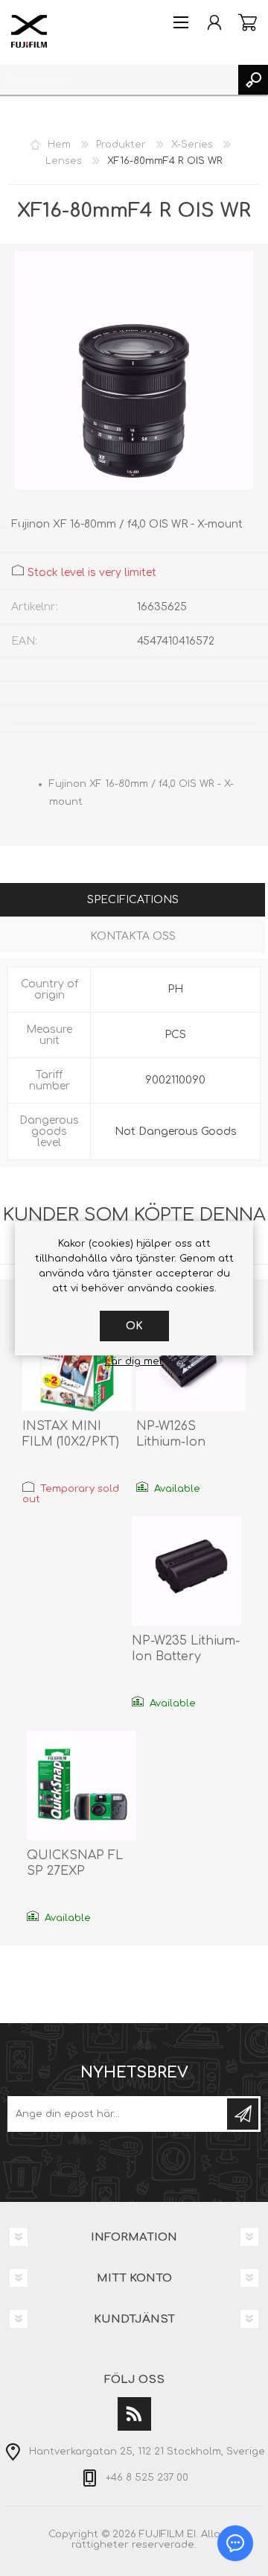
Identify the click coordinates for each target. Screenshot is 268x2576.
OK (134, 1326)
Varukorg (248, 22)
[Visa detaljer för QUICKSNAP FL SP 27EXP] (82, 1786)
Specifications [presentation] (133, 900)
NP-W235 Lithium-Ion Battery (186, 1649)
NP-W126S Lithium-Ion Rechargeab (174, 1442)
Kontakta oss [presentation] (133, 936)
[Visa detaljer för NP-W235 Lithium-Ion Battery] (186, 1571)
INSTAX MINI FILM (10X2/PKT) (71, 1434)
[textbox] (119, 80)
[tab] (133, 901)
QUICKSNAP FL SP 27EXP (75, 1863)
